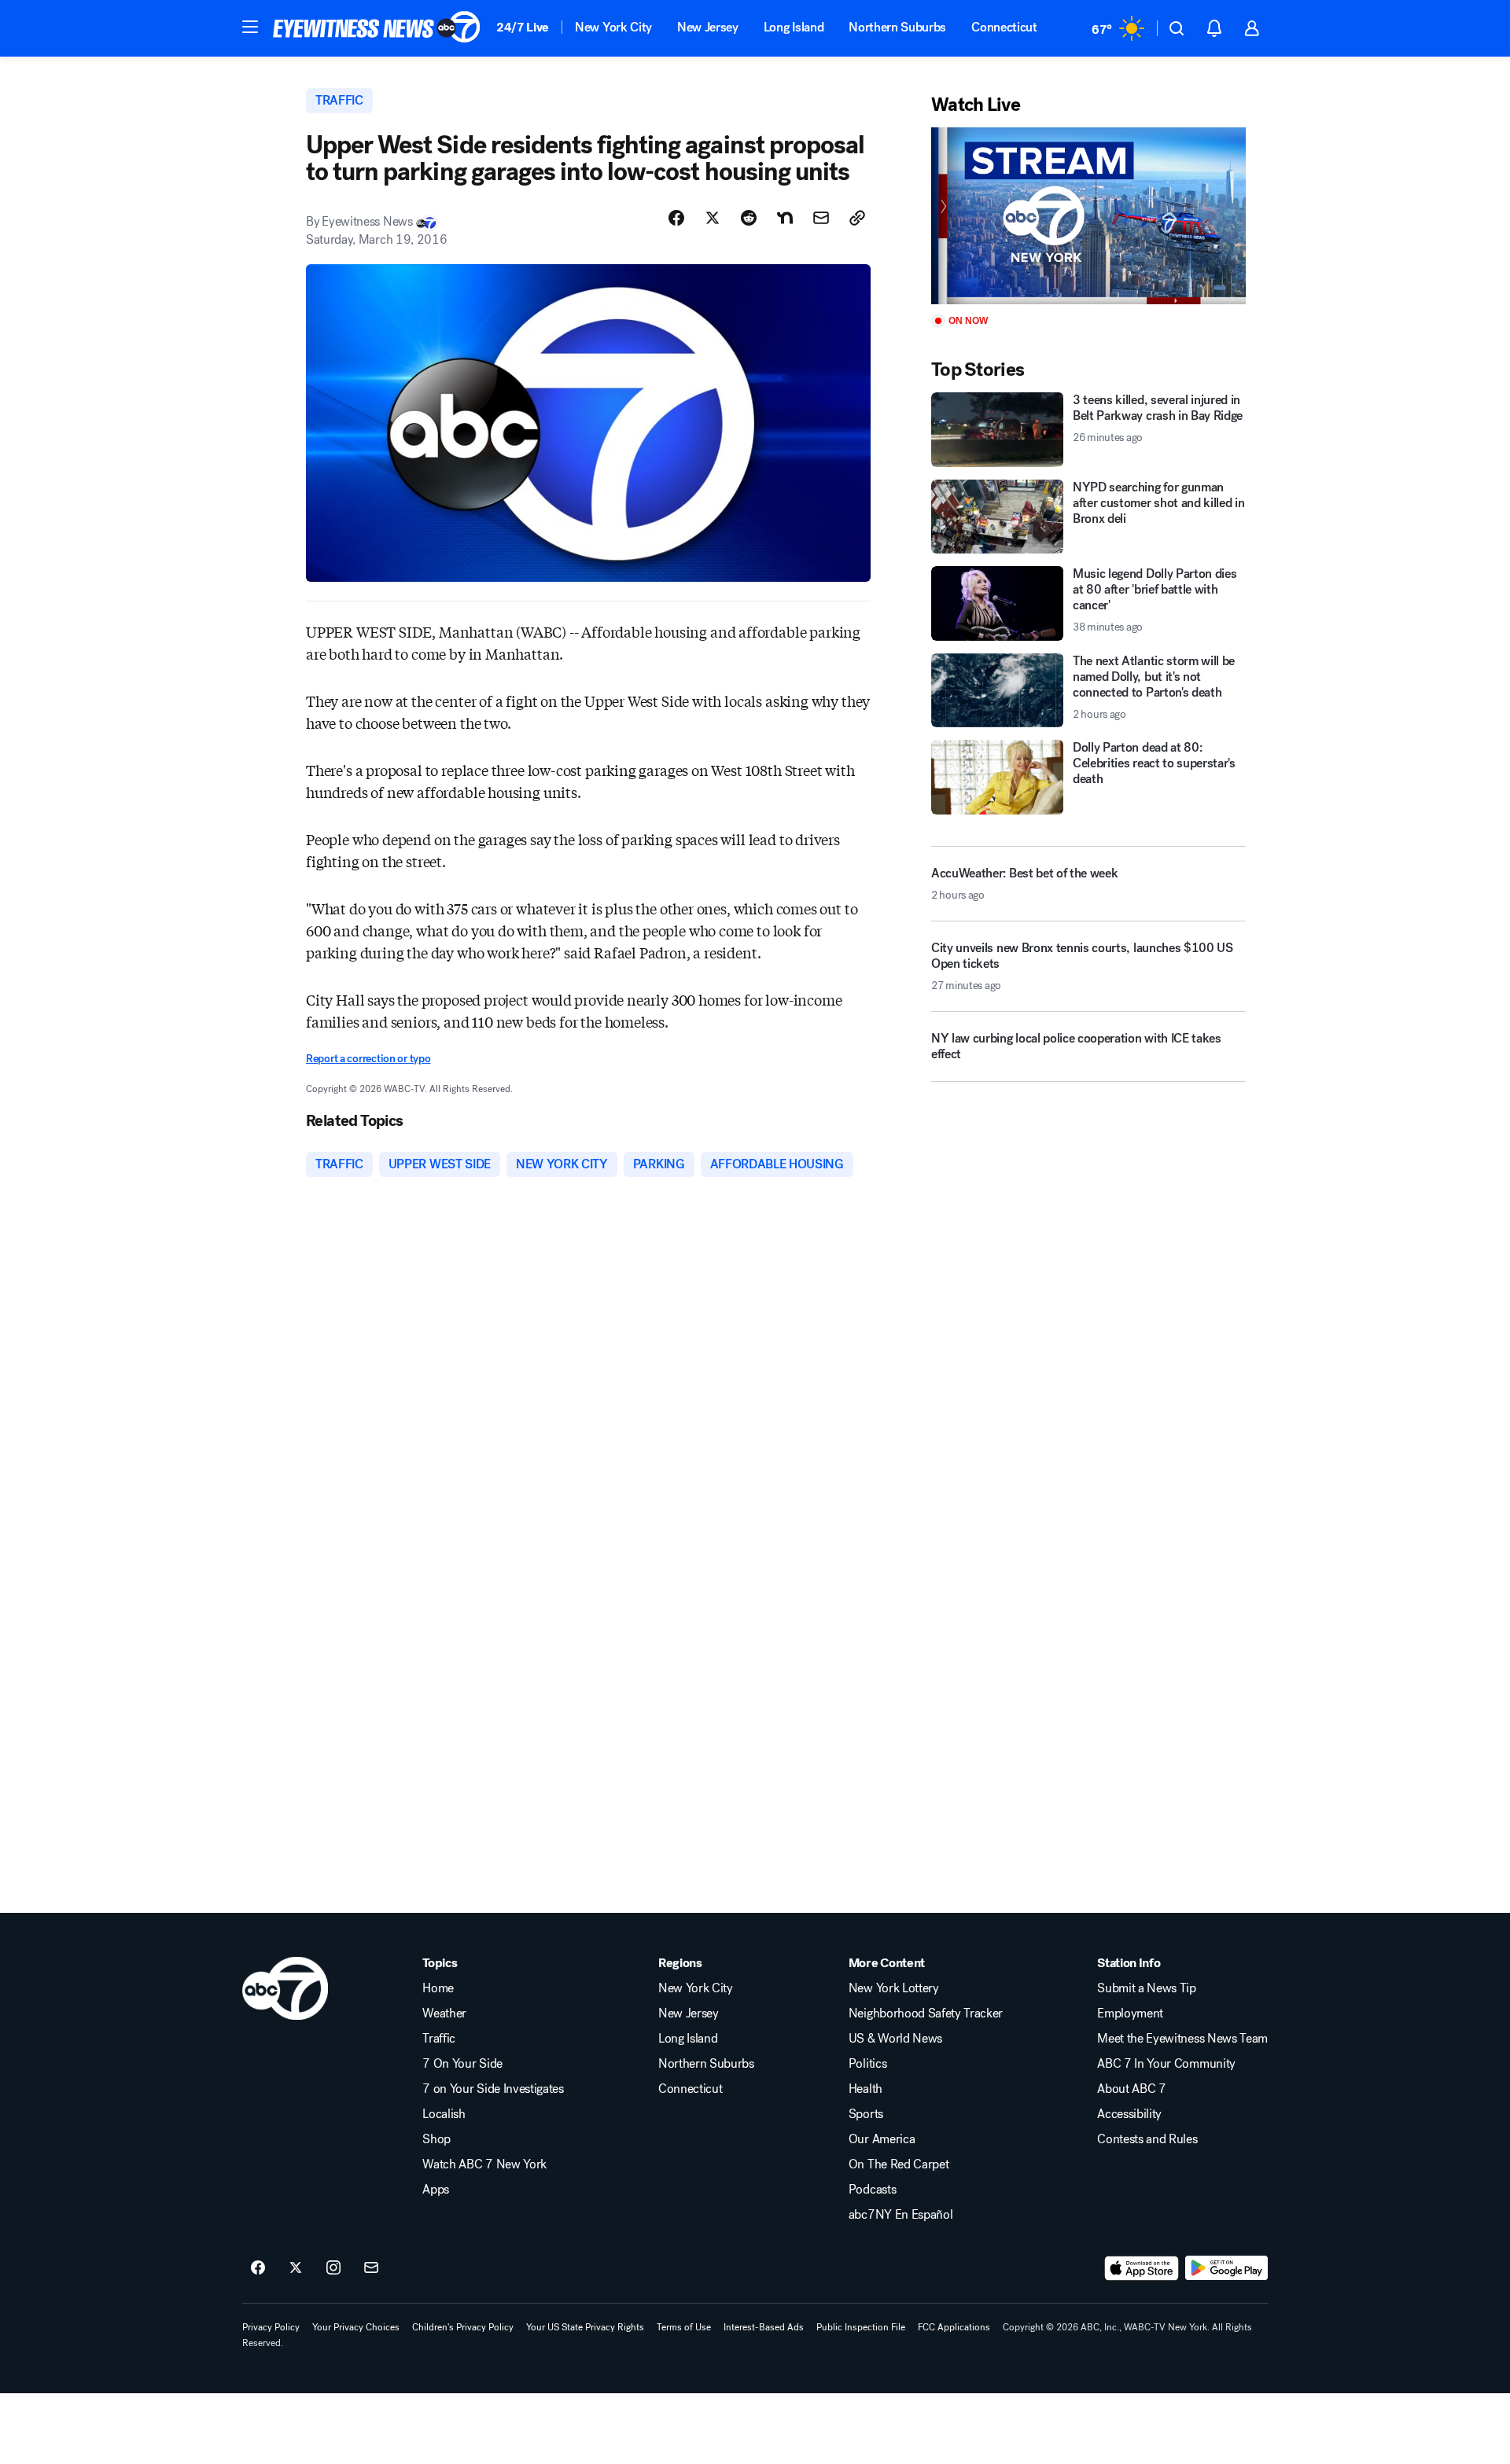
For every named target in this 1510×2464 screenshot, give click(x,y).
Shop (436, 2139)
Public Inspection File (861, 2327)
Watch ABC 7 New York (484, 2164)
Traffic (439, 2039)
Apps (436, 2190)
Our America (882, 2139)
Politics (867, 2064)
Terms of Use (684, 2327)
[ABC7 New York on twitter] (296, 2268)
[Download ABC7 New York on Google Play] (1226, 2268)
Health (865, 2089)
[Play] (1088, 216)
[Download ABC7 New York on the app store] (1142, 2268)
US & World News (895, 2039)
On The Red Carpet (899, 2164)
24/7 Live (523, 27)
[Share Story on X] (713, 218)
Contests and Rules (1147, 2139)
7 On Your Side (462, 2064)
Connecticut (1004, 27)
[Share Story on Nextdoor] (785, 218)
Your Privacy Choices (356, 2327)
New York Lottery (894, 1988)
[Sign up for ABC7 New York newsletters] (371, 2268)
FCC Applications (954, 2327)
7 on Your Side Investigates (493, 2089)
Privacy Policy (271, 2327)
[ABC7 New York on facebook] (258, 2268)
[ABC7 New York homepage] (377, 28)
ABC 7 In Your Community (1166, 2064)
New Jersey (708, 27)
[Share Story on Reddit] (749, 218)
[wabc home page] (285, 1988)
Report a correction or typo (368, 1059)
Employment (1130, 2013)
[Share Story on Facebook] (676, 218)
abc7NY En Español (901, 2215)
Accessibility (1129, 2114)
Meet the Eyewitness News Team (1182, 2039)
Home (438, 1988)
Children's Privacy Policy (463, 2327)
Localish (444, 2114)
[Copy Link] (857, 218)
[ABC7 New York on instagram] (333, 2268)
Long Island (794, 27)
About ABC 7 (1131, 2089)
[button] (250, 27)
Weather (444, 2013)
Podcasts (872, 2190)
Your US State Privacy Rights (585, 2327)
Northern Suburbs (897, 27)
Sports (866, 2114)
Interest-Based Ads (764, 2327)
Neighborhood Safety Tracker (926, 2013)
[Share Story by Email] (821, 218)
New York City (613, 27)
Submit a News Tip (1147, 1988)
